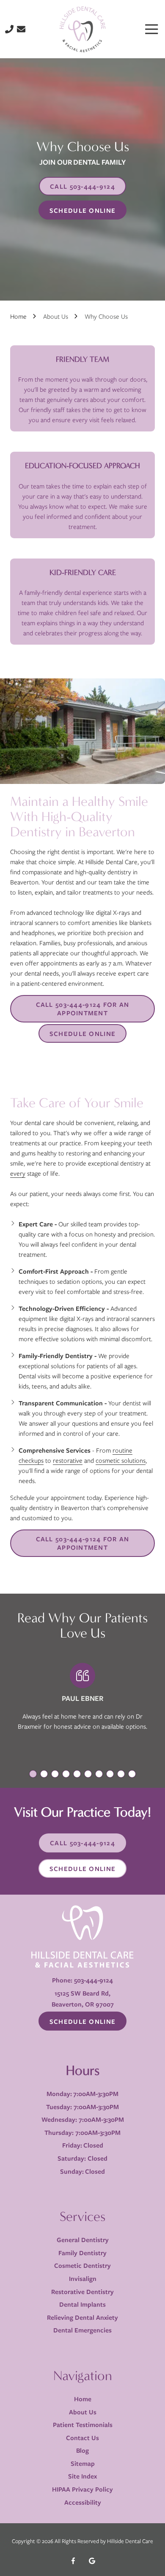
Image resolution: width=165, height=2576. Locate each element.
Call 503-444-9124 (82, 186)
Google (92, 2561)
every (18, 1173)
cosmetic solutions (121, 1460)
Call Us (9, 29)
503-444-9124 (93, 1980)
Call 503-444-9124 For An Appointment (83, 1009)
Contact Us (21, 29)
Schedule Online (82, 210)
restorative (68, 1460)
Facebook (73, 2561)
